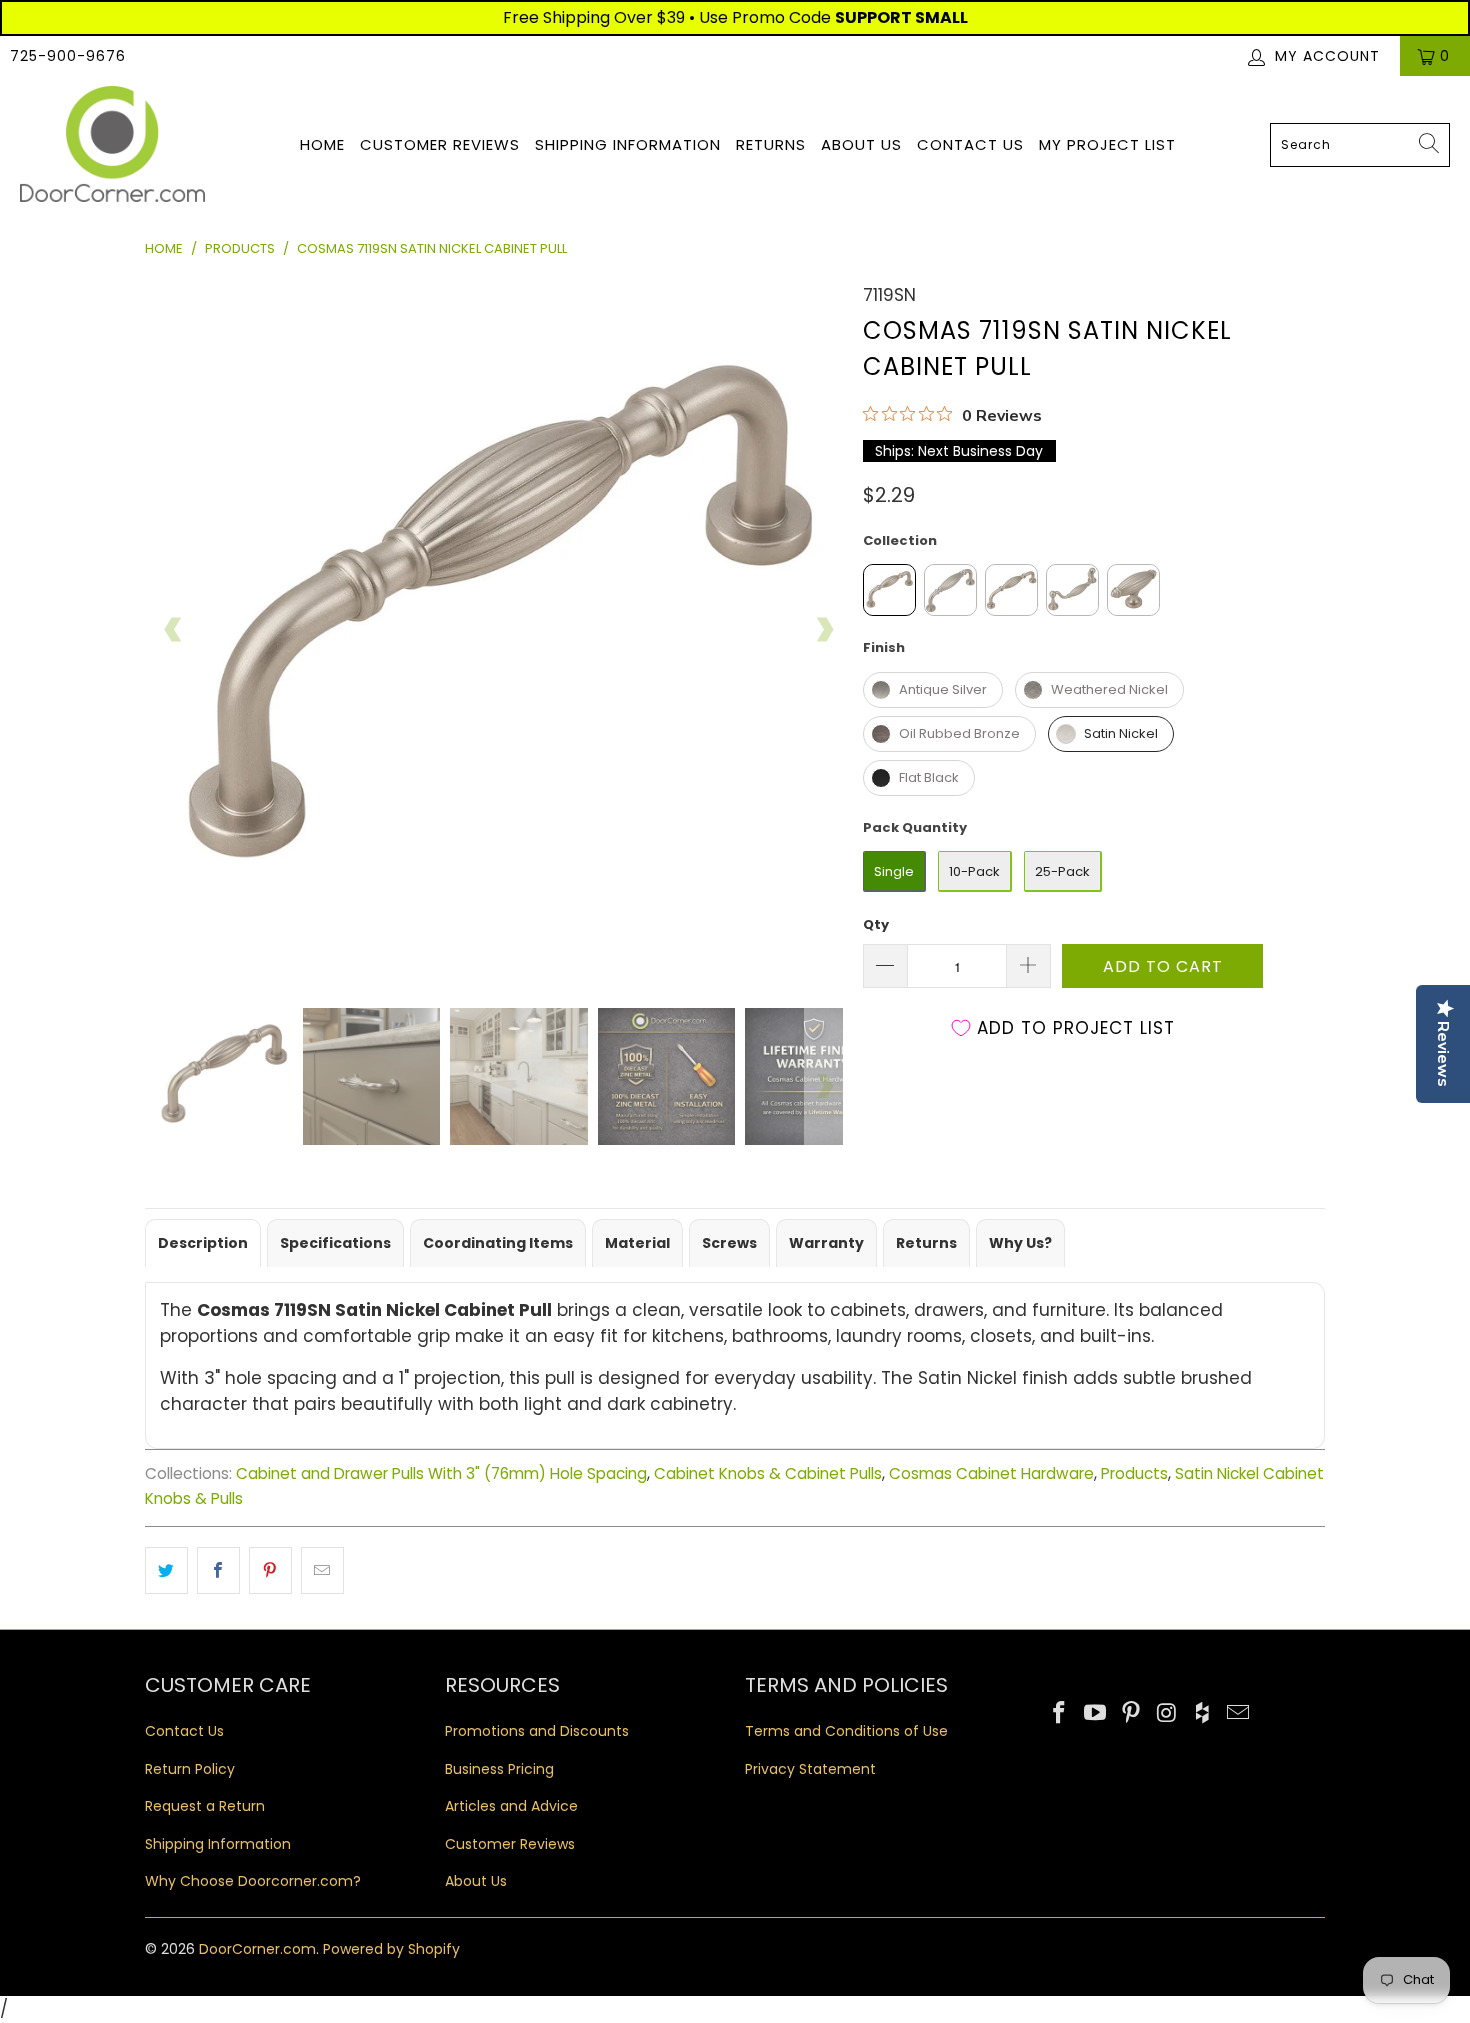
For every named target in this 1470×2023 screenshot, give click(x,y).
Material (637, 1243)
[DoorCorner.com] (112, 145)
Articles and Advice (511, 1806)
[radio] (889, 590)
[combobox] (1360, 145)
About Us (861, 144)
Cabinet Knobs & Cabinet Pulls (768, 1473)
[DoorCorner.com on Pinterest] (1131, 1714)
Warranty (826, 1243)
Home (322, 144)
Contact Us (970, 144)
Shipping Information (628, 144)
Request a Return (205, 1806)
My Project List (1107, 144)
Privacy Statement (810, 1769)
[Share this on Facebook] (218, 1570)
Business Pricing (499, 1769)
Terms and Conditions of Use (846, 1731)
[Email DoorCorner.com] (1238, 1714)
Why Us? (1020, 1243)
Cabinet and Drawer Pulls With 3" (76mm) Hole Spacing (441, 1473)
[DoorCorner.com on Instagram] (1167, 1714)
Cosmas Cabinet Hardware (991, 1473)
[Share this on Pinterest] (270, 1570)
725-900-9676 (68, 56)
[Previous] (174, 630)
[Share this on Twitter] (166, 1570)
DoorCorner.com (257, 1949)
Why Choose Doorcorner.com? (253, 1881)
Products (1134, 1473)
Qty (876, 924)
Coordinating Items (498, 1243)
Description (203, 1243)
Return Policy (190, 1769)
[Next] (824, 630)
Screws (729, 1243)
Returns (771, 144)
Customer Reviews (440, 144)
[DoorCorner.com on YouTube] (1096, 1714)
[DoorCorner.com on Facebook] (1060, 1714)
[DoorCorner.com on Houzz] (1203, 1714)
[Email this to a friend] (322, 1570)
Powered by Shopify (391, 1949)
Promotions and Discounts (537, 1731)
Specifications (335, 1243)
